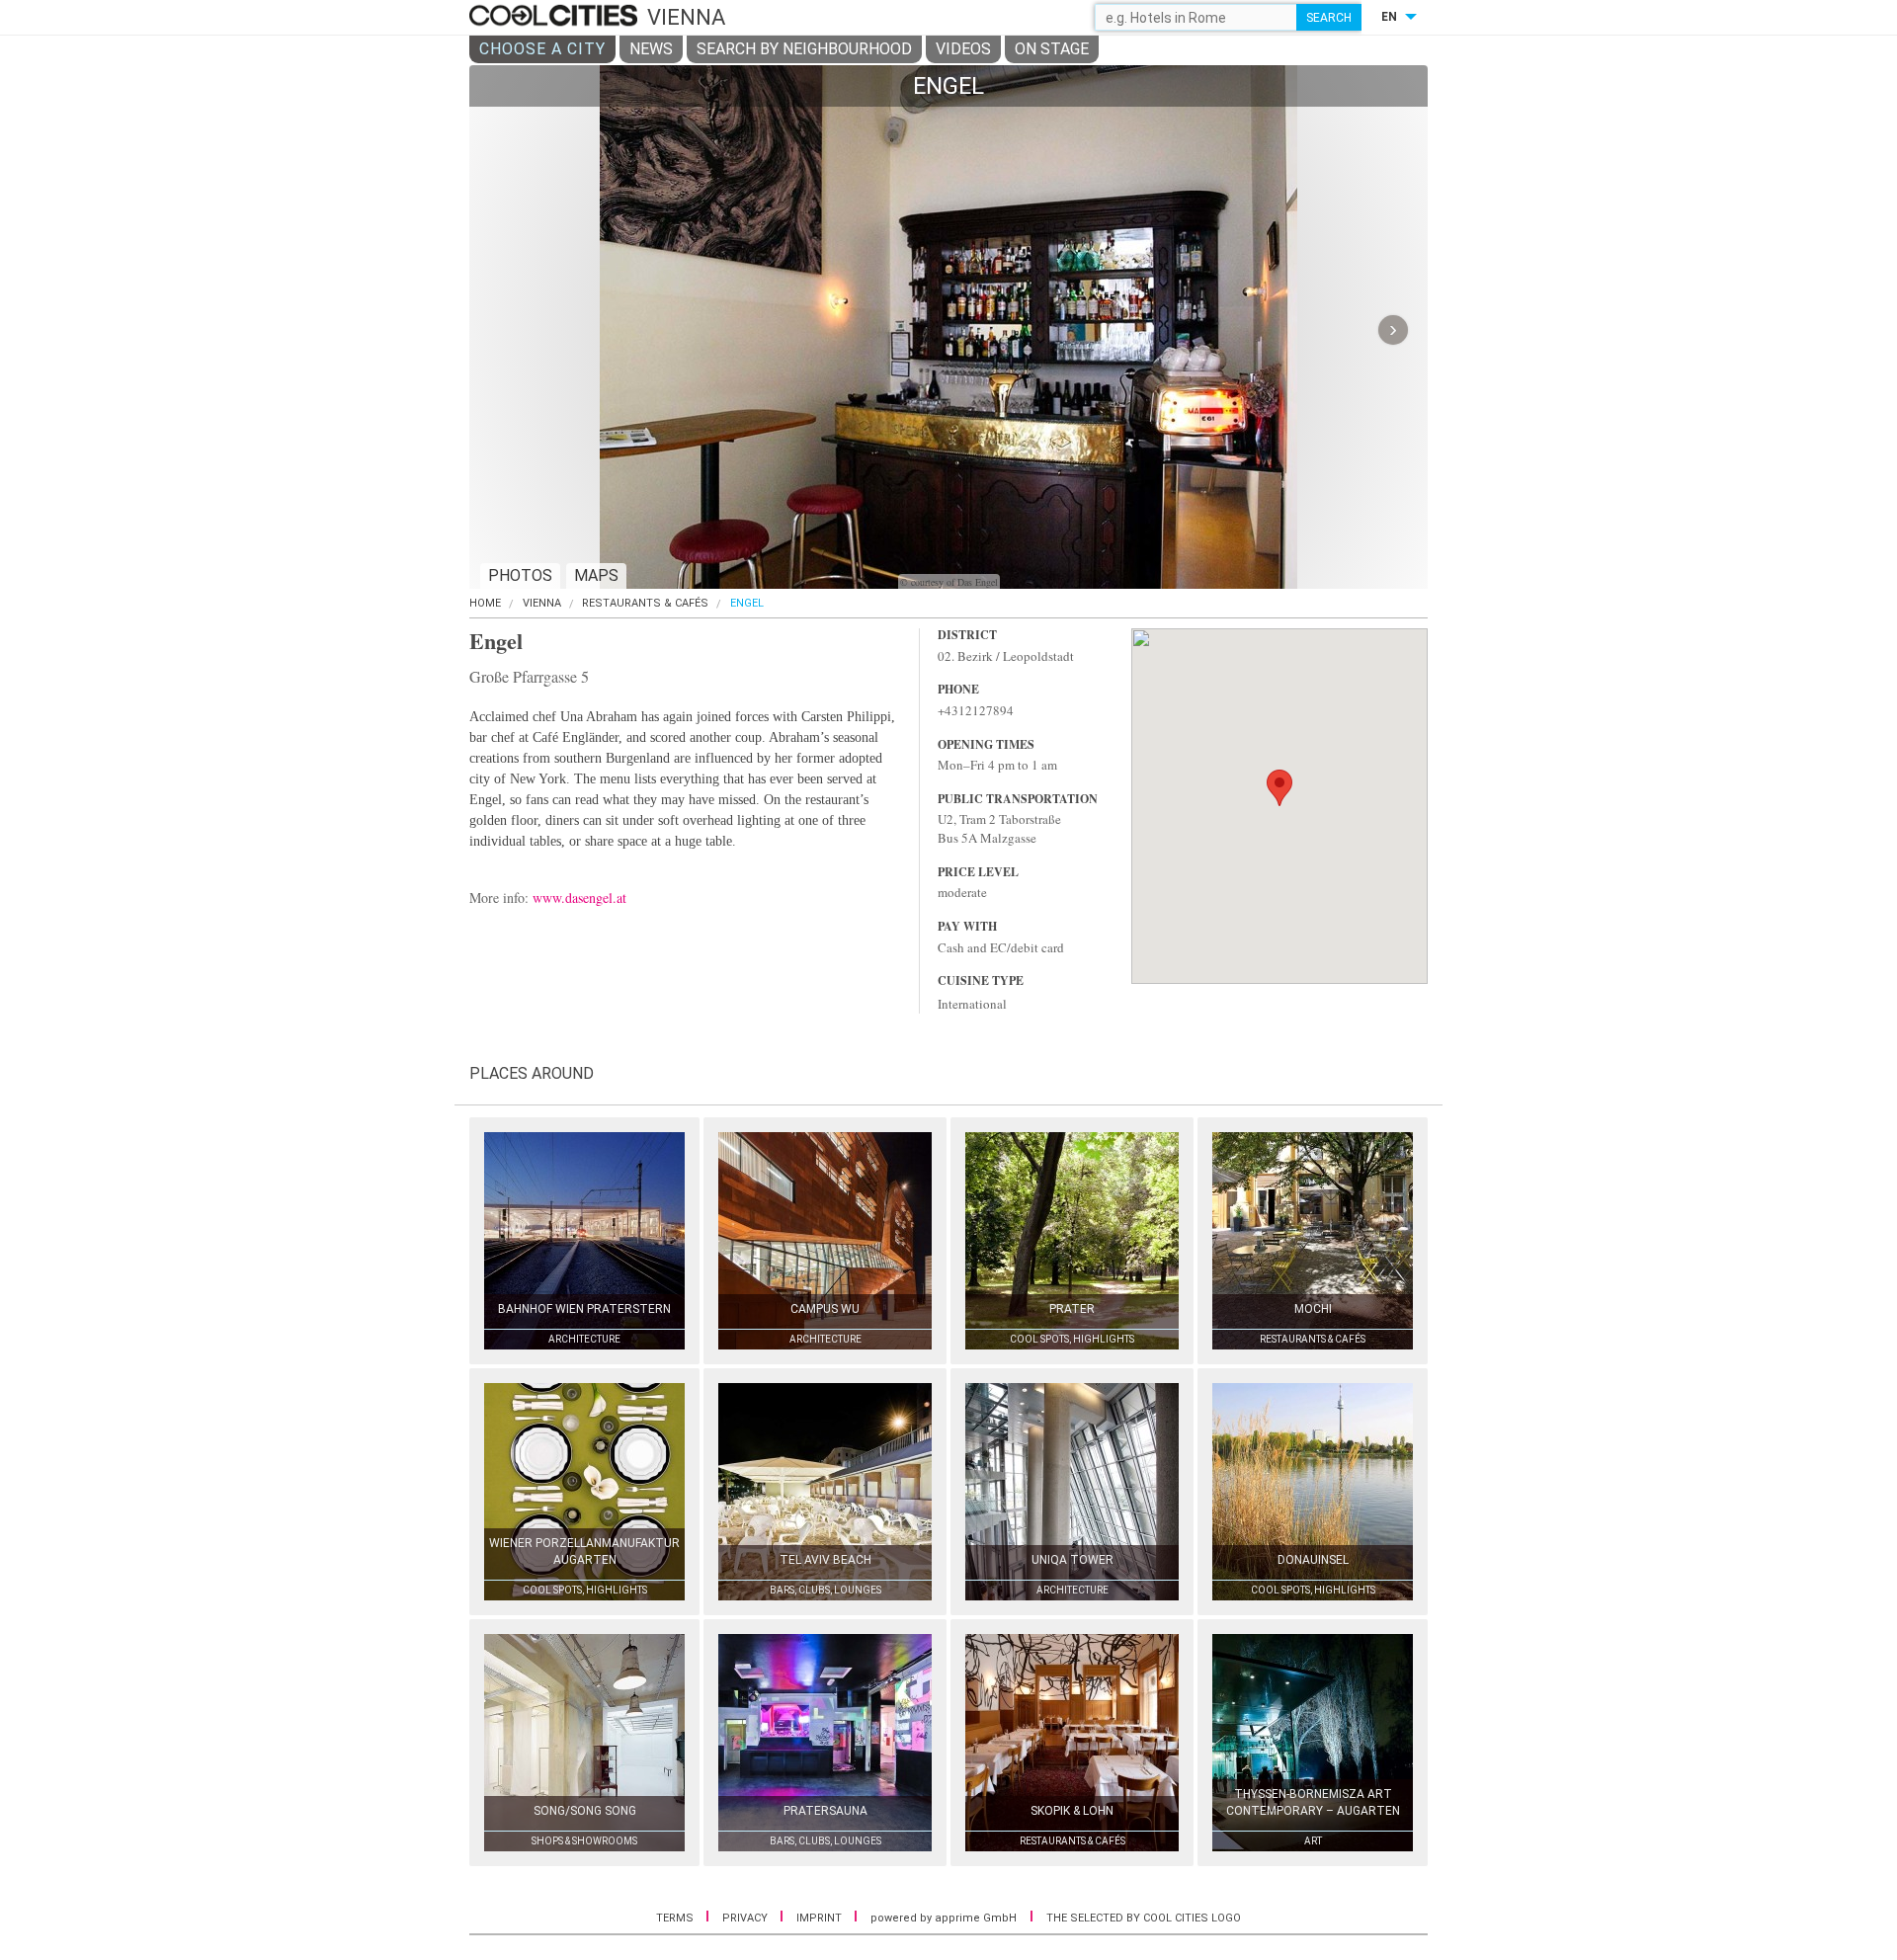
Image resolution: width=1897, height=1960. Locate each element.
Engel (747, 603)
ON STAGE (1052, 49)
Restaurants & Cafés (645, 603)
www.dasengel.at (579, 898)
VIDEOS (963, 49)
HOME (485, 603)
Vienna (542, 603)
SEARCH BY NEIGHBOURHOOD (804, 49)
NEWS (651, 49)
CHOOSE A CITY (542, 49)
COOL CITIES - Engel (556, 17)
